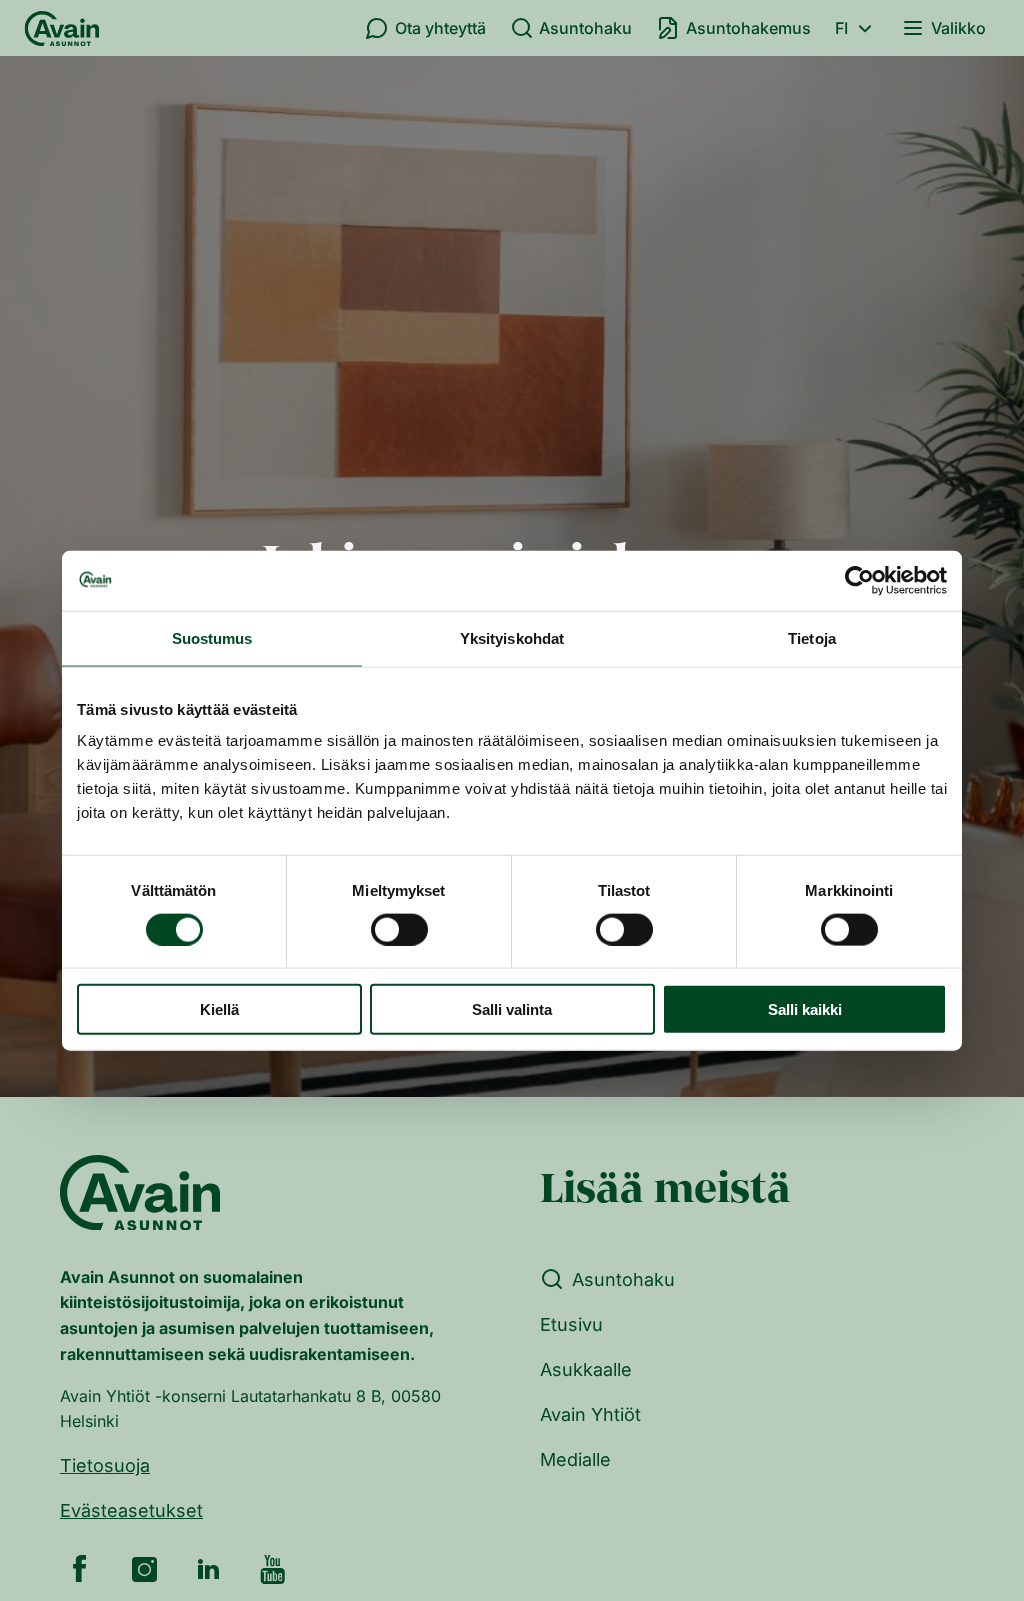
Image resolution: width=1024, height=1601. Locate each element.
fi (841, 28)
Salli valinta (512, 1009)
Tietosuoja (105, 1465)
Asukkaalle (586, 1369)
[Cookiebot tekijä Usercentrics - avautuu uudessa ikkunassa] (859, 580)
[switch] (399, 929)
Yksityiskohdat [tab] (512, 637)
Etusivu (571, 1324)
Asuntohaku (585, 28)
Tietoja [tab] (812, 637)
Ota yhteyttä (440, 28)
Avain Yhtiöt (590, 1414)
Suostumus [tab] (212, 637)
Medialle (575, 1459)
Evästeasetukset (131, 1510)
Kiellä (219, 1009)
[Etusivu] (62, 28)
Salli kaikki (805, 1009)
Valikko (958, 28)
